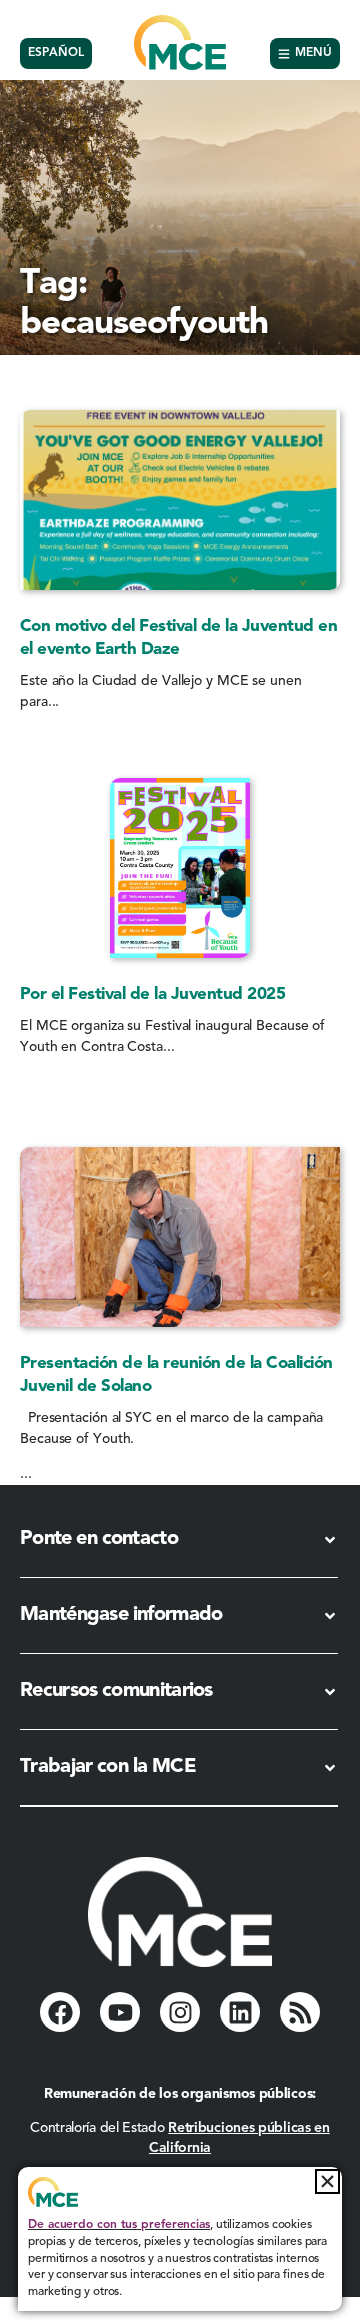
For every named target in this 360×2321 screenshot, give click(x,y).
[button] (327, 2181)
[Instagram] (180, 2012)
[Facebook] (60, 2012)
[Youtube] (120, 2012)
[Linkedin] (240, 2012)
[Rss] (300, 2012)
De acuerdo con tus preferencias (119, 2225)
